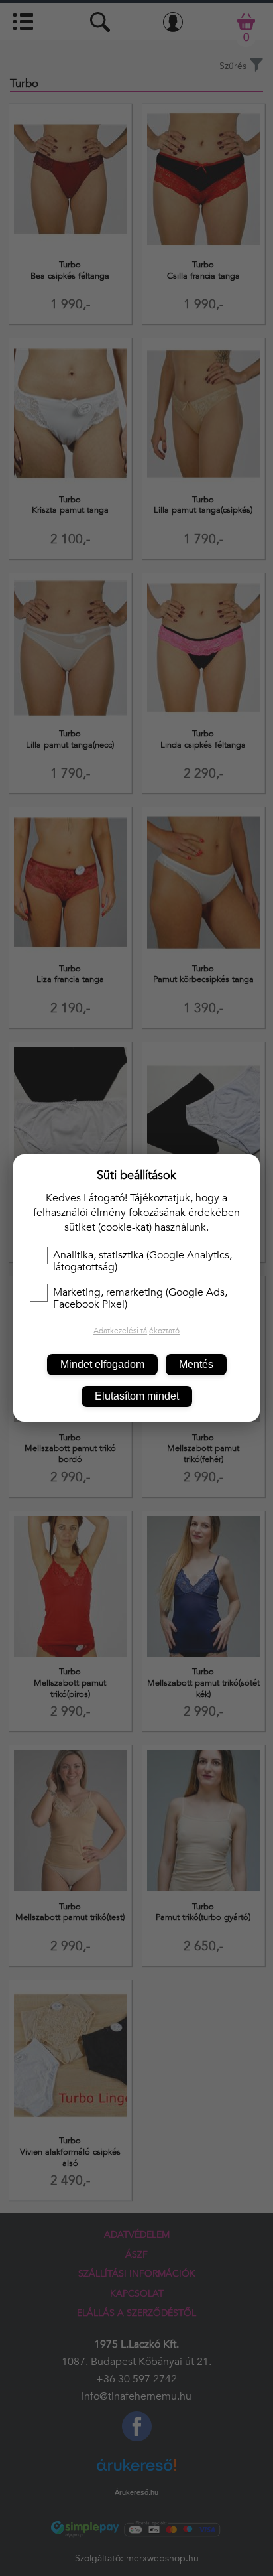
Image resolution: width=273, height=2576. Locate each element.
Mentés (196, 1364)
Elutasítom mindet (137, 1396)
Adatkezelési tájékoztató (136, 1331)
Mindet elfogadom (102, 1364)
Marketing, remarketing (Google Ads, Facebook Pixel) (140, 1298)
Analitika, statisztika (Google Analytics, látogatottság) (142, 1261)
